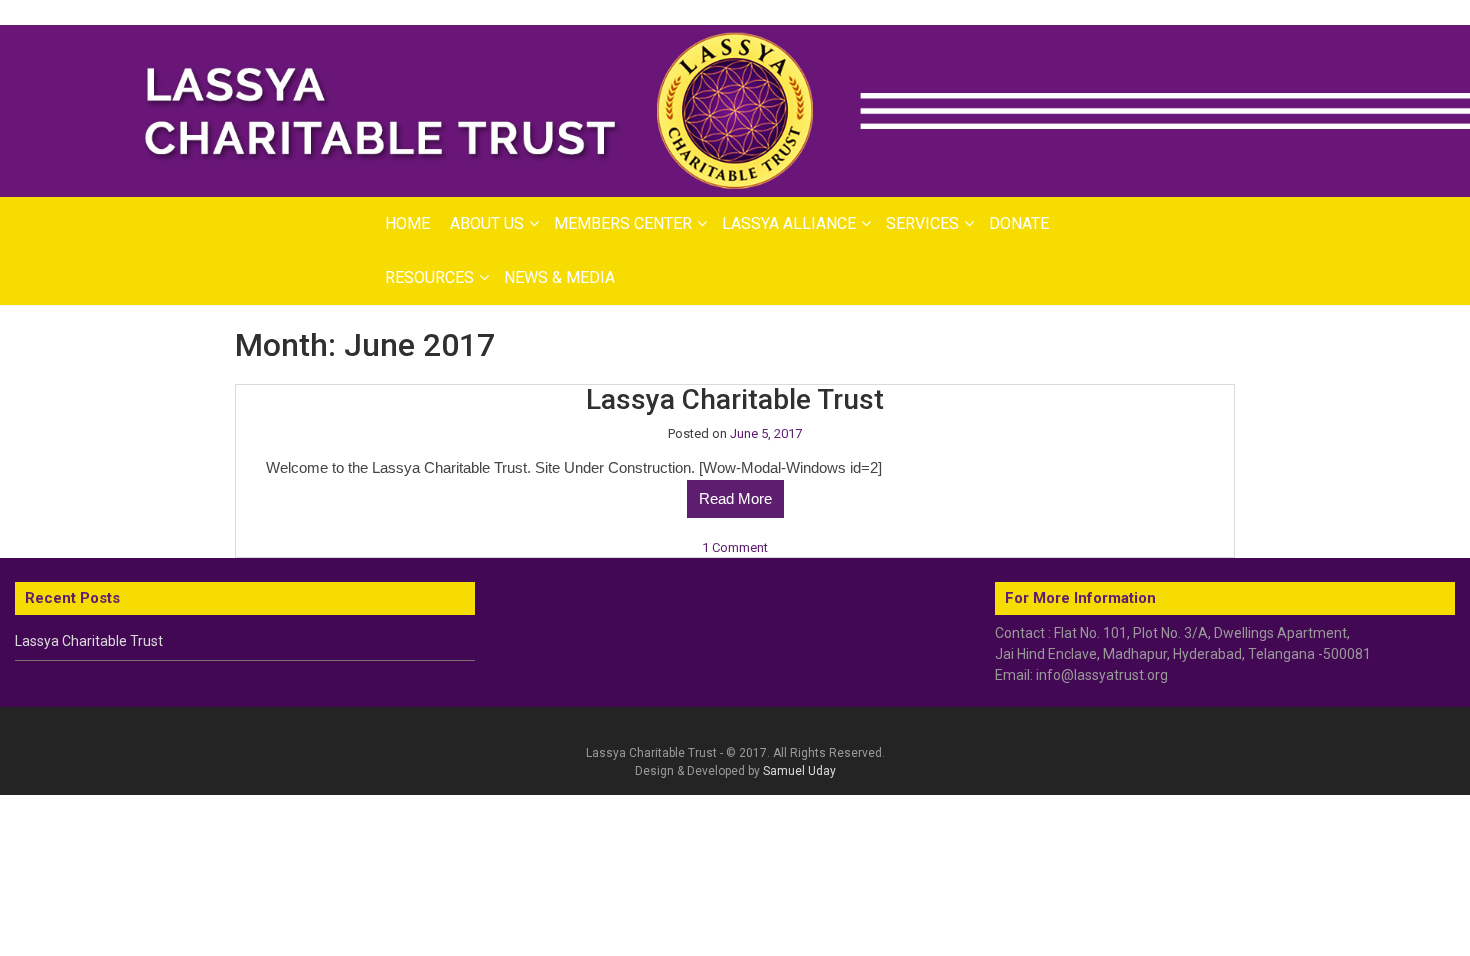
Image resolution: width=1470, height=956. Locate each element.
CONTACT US (1410, 13)
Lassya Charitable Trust (735, 399)
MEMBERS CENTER (623, 223)
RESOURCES (429, 277)
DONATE (1019, 223)
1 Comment (735, 547)
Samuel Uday (799, 771)
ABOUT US (487, 223)
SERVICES (922, 223)
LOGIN (1325, 13)
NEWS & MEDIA (559, 277)
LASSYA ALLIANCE (789, 223)
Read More (735, 498)
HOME (407, 223)
